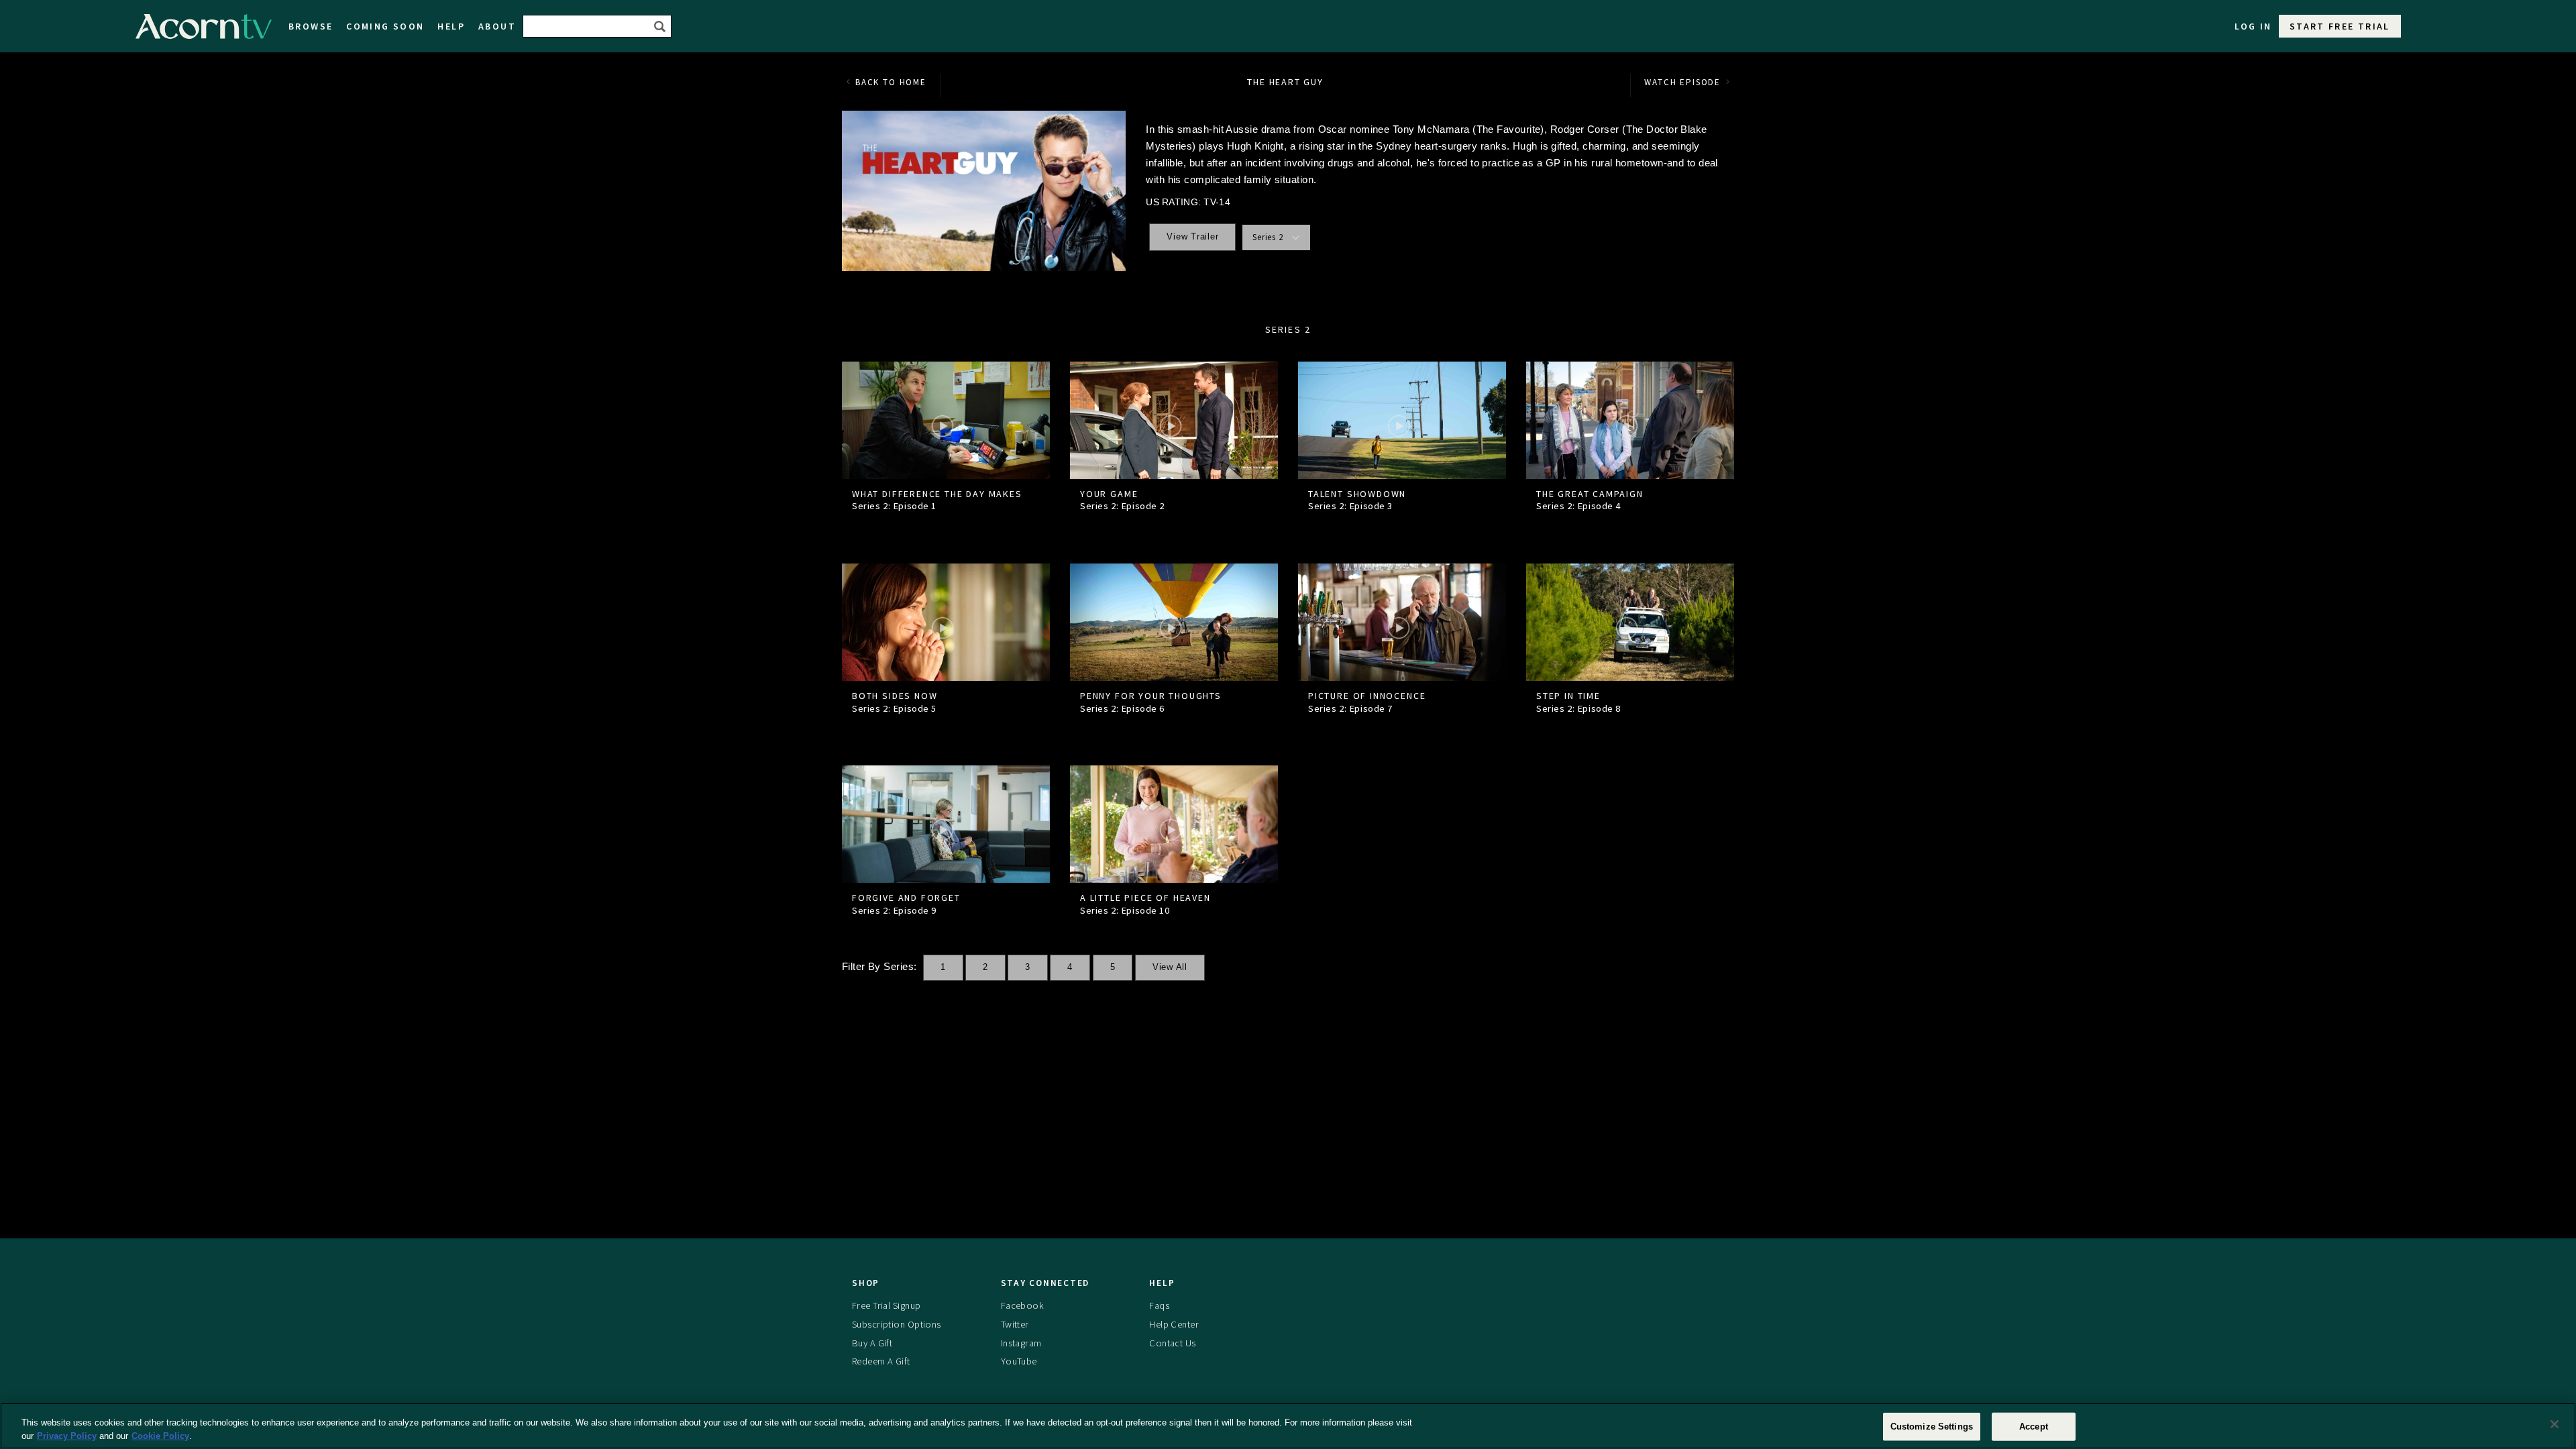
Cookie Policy (160, 1435)
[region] (1288, 1426)
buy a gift (872, 1343)
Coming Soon (385, 26)
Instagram (1021, 1343)
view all (1170, 967)
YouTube (1019, 1361)
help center (1174, 1324)
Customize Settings (1932, 1427)
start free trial (2340, 26)
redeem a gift (881, 1361)
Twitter (1015, 1324)
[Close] (2555, 1424)
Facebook (1022, 1305)
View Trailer (1192, 237)
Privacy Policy (67, 1435)
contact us (1172, 1343)
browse (311, 26)
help (451, 26)
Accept (2034, 1427)
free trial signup (886, 1305)
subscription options (897, 1324)
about (497, 26)
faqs (1159, 1305)
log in (2253, 26)
